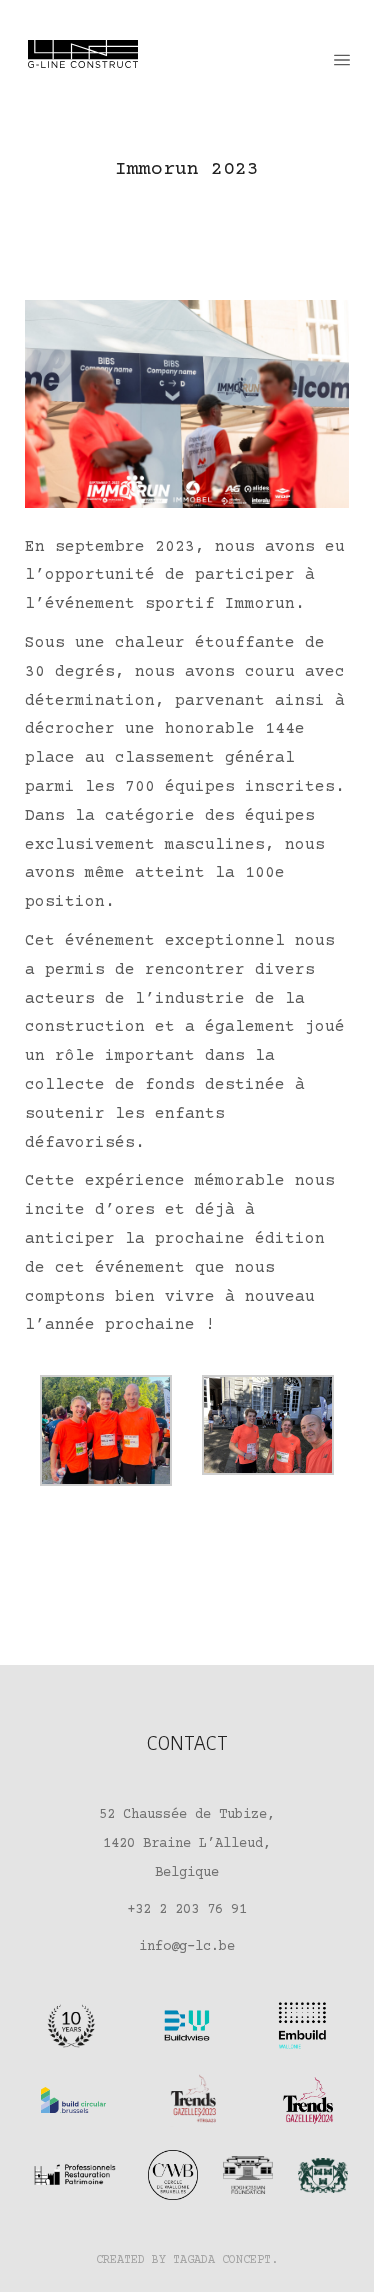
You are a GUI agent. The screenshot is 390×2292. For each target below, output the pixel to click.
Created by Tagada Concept (183, 2260)
